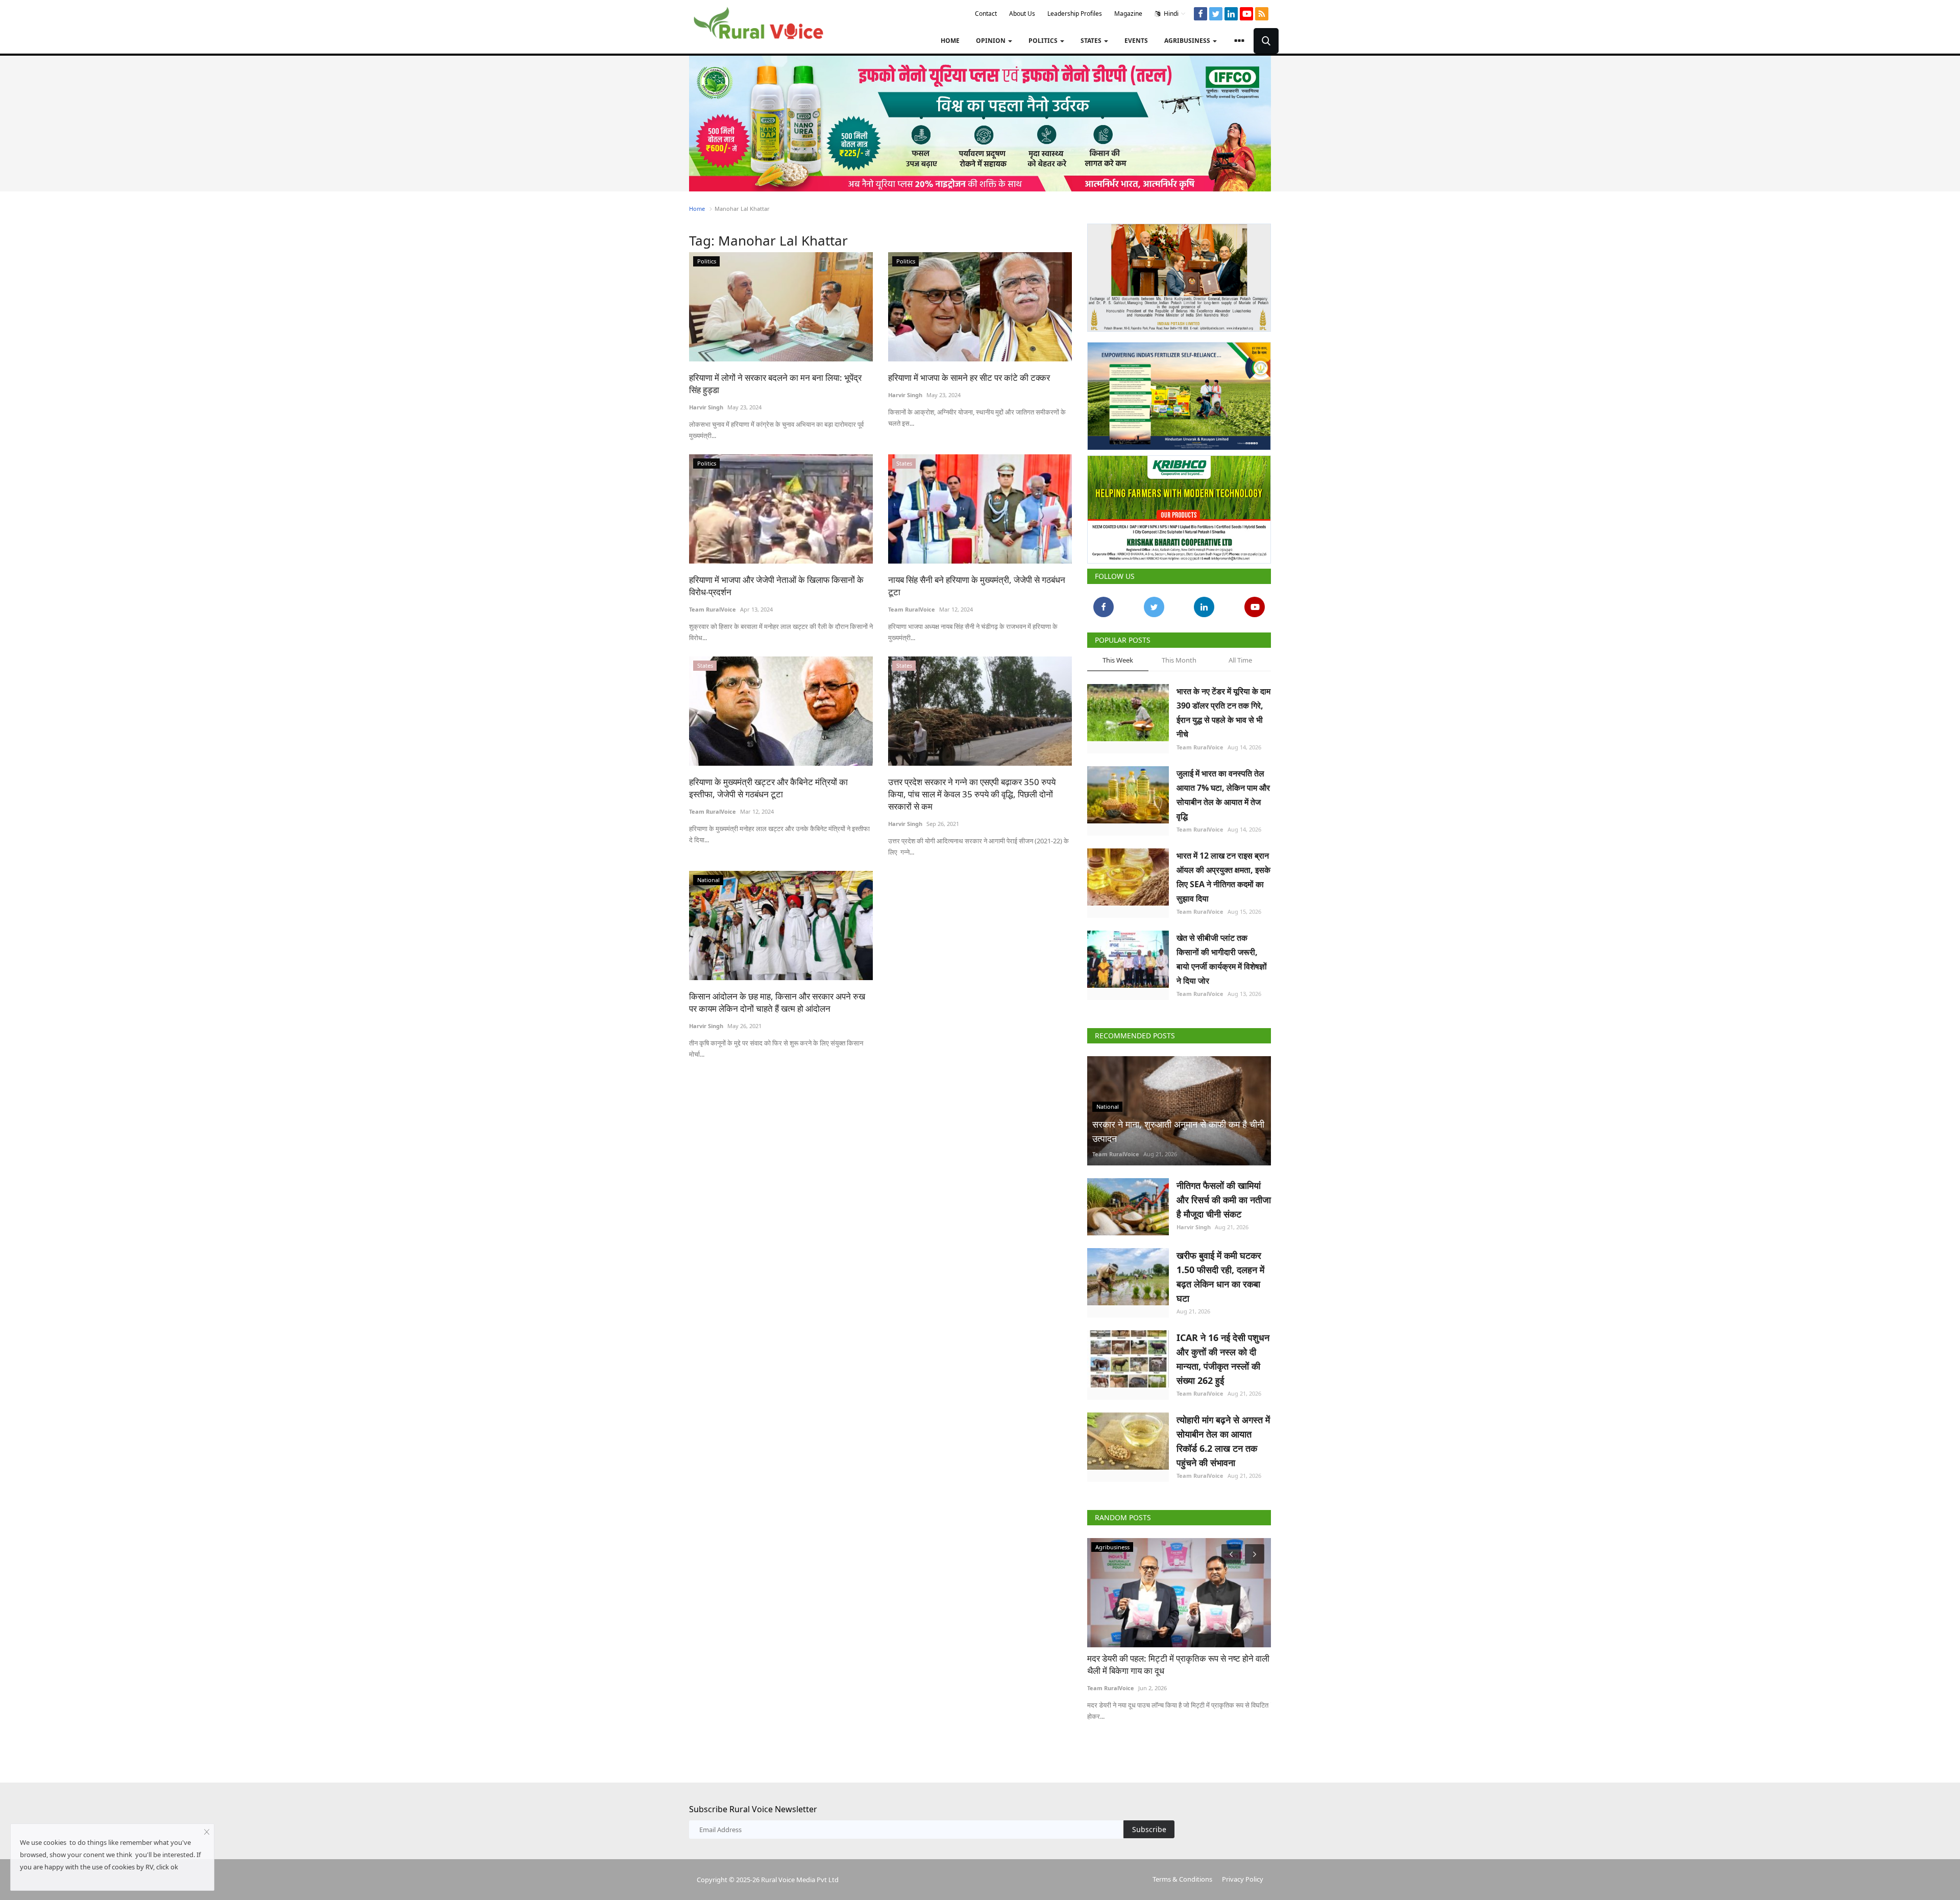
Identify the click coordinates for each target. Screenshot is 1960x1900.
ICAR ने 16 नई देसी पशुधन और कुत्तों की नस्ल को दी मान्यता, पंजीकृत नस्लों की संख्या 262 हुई (1223, 1355)
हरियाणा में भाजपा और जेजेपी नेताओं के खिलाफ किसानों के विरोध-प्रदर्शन (776, 586)
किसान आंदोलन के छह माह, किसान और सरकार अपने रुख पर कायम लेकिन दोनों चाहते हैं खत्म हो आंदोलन (777, 1002)
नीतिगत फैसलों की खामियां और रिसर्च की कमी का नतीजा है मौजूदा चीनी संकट (1224, 1196)
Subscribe (1149, 1825)
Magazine (1128, 14)
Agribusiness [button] (1188, 41)
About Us (1022, 14)
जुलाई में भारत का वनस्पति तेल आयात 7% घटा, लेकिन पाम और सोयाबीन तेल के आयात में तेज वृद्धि (1223, 791)
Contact (986, 14)
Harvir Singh (706, 407)
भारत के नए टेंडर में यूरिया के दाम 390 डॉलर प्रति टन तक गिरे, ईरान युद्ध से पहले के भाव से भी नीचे (1223, 709)
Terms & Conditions (1182, 1875)
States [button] (1092, 41)
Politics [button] (1044, 41)
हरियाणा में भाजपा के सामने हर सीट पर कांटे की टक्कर (969, 377)
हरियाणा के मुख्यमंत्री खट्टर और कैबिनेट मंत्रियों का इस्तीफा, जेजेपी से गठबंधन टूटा (768, 788)
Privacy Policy (1243, 1875)
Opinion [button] (991, 41)
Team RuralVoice (713, 609)
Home (950, 41)
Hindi (1170, 14)
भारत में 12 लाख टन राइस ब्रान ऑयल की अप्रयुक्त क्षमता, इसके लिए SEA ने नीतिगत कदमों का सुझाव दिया (1223, 873)
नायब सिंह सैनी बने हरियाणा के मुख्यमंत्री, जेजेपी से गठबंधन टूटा (977, 586)
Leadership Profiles (1075, 14)
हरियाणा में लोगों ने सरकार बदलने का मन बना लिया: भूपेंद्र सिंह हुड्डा (775, 384)
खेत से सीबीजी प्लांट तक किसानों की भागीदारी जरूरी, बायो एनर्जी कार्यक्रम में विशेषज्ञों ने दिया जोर (1222, 955)
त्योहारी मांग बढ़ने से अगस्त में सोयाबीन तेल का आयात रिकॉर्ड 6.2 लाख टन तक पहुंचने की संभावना (1223, 1437)
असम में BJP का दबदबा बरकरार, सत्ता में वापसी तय (1163, 1654)
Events (1136, 41)
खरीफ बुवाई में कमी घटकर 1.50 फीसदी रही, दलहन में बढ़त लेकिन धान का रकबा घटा (1220, 1273)
